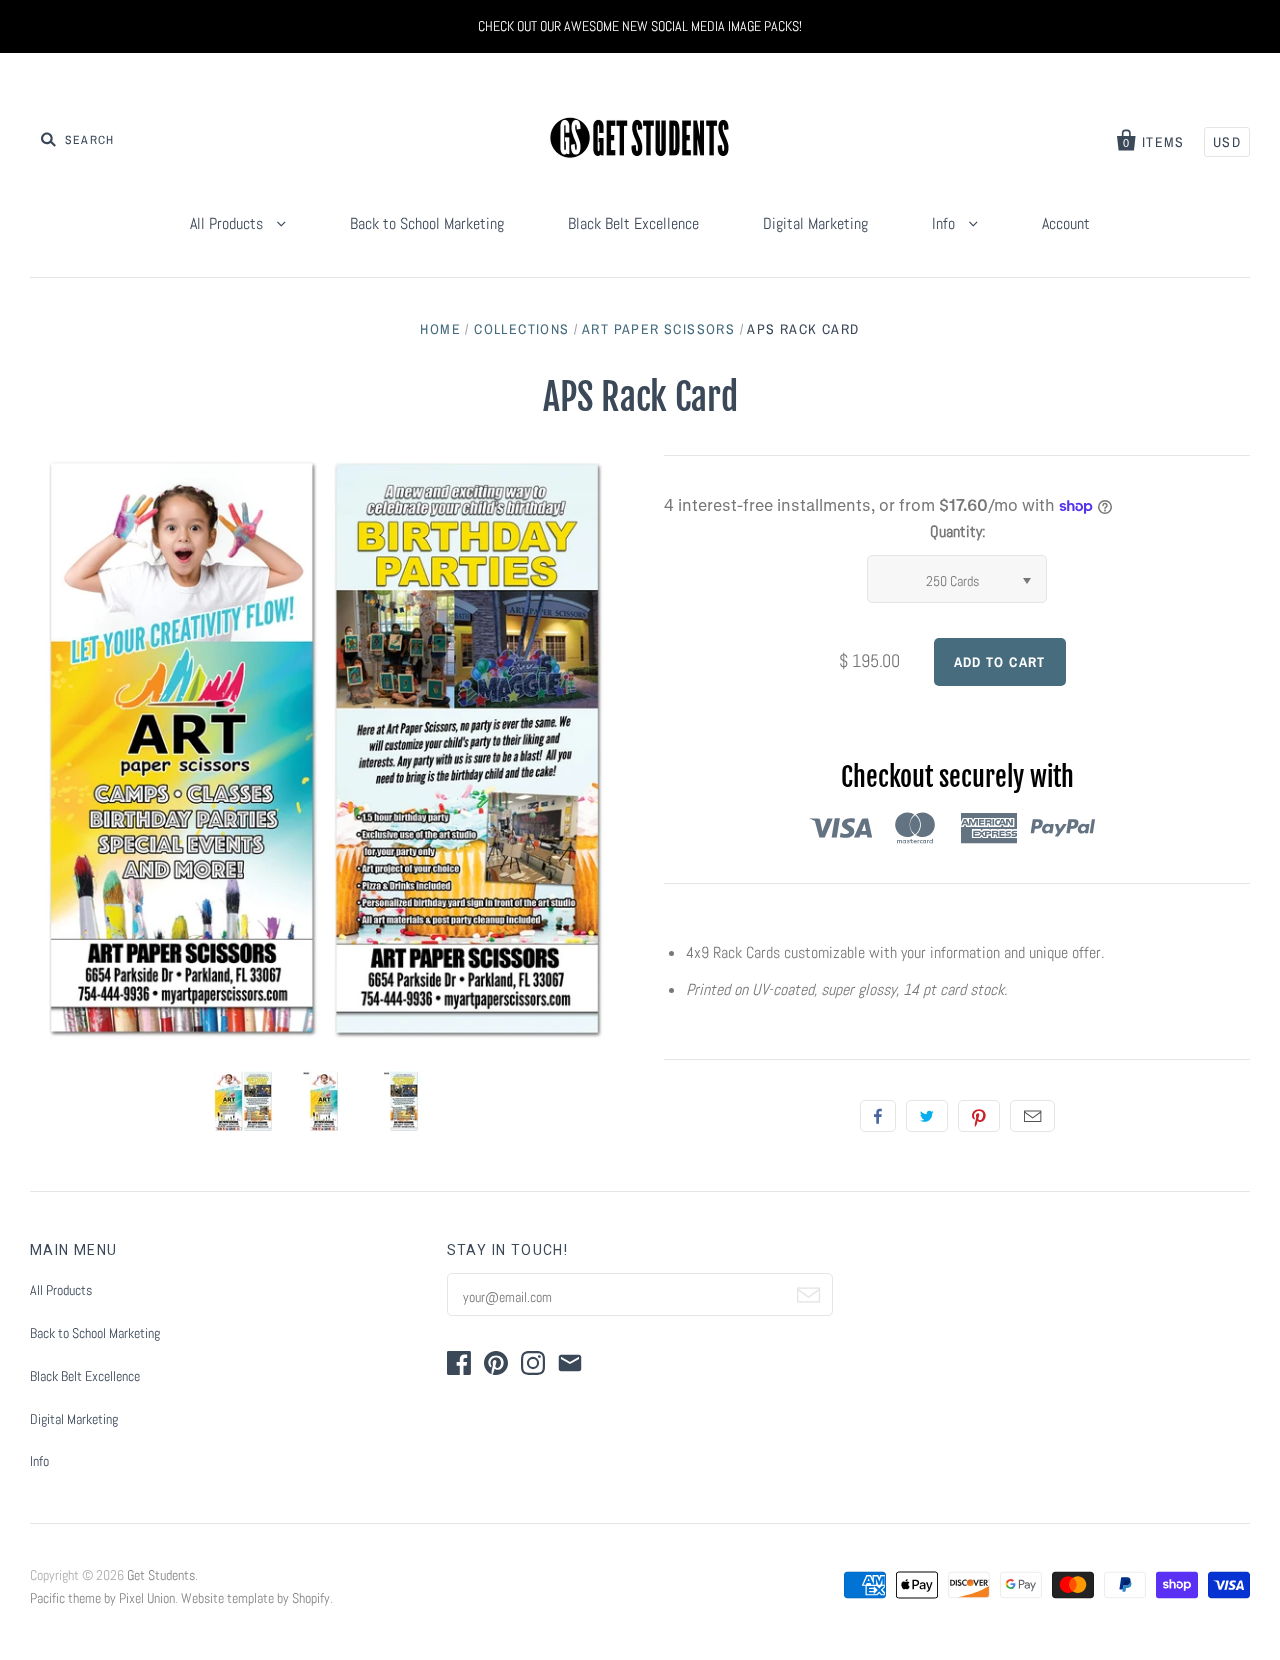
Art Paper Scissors (658, 329)
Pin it (979, 1116)
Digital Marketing (815, 223)
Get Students (161, 1575)
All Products (228, 223)
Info (945, 223)
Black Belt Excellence (633, 223)
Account (1066, 223)
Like (878, 1116)
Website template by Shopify (255, 1598)
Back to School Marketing (427, 223)
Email (1032, 1116)
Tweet (927, 1116)
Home (440, 329)
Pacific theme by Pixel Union (102, 1598)
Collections (521, 329)
